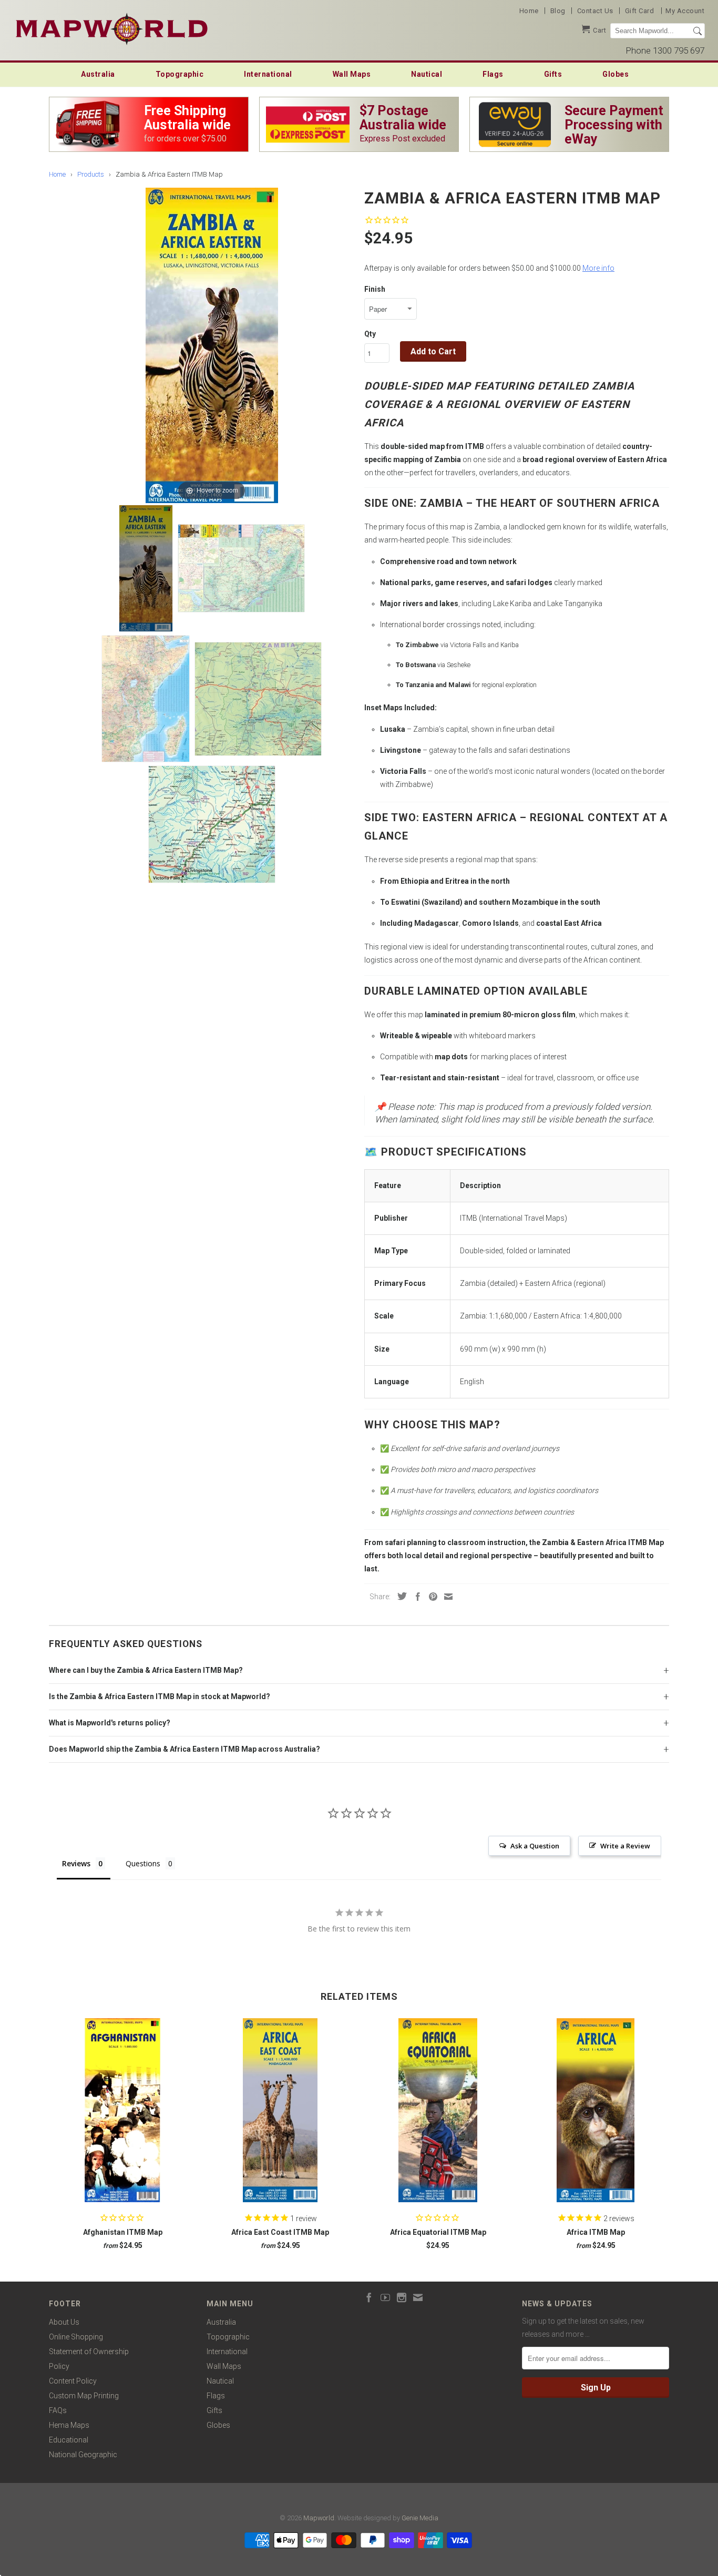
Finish (375, 289)
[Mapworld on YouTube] (385, 2297)
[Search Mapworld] (698, 31)
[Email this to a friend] (446, 1597)
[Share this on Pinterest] (430, 1597)
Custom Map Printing (84, 2396)
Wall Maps (352, 74)
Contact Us (595, 11)
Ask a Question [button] (535, 1846)
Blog (558, 11)
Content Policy (73, 2381)
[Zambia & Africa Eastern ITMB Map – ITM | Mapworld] (146, 568)
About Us (64, 2322)
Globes (616, 74)
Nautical (427, 74)
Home (529, 11)
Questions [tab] (143, 1863)
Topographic (180, 74)
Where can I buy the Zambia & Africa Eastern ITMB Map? (146, 1670)
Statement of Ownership (89, 2352)
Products (91, 174)
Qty (370, 334)
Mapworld (319, 2518)
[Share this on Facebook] (415, 1597)
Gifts (553, 74)
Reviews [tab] (76, 1863)
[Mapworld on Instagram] (402, 2297)
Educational (69, 2440)
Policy (59, 2366)
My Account (685, 11)
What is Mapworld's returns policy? (110, 1723)
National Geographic (83, 2455)
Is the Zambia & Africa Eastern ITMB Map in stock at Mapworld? (160, 1696)
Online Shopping (76, 2337)
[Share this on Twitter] (399, 1596)
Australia (98, 74)
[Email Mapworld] (418, 2297)
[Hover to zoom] (212, 345)
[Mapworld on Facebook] (369, 2297)
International (268, 74)
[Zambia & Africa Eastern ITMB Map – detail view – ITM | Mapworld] (241, 568)
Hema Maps (69, 2425)
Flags (493, 74)
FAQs (58, 2410)
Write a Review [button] (625, 1846)
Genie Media (420, 2518)
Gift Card (640, 11)
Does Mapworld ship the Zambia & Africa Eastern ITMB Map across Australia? (184, 1749)
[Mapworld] (112, 28)
